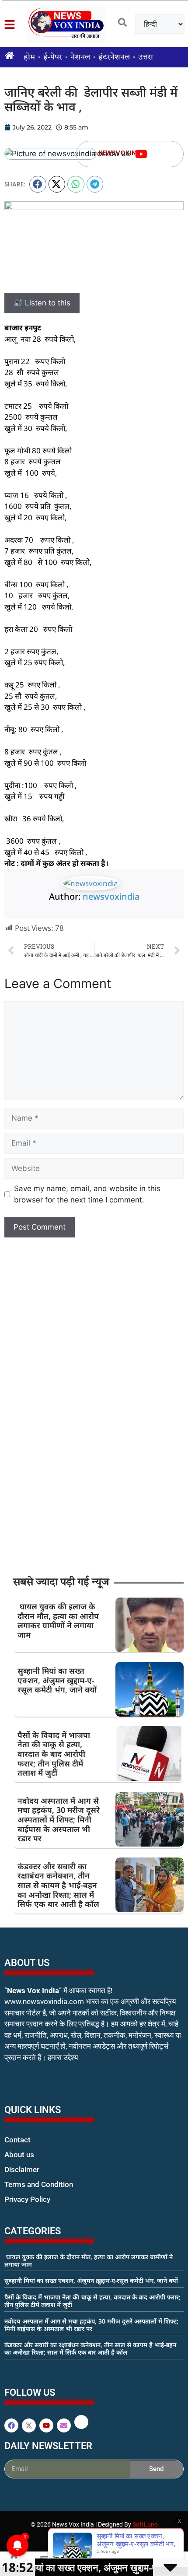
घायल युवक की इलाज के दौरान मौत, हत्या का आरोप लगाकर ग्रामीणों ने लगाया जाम (58, 1621)
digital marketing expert (17, 2208)
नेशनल (80, 57)
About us (19, 2155)
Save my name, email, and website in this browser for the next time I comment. (87, 1194)
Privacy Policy (27, 2199)
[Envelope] (64, 2425)
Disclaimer (22, 2169)
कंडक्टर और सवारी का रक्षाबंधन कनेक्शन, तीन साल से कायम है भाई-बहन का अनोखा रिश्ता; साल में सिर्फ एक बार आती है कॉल (58, 1885)
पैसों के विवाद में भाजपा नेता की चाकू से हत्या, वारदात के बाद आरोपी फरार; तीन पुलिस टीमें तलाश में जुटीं (54, 1754)
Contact (17, 2140)
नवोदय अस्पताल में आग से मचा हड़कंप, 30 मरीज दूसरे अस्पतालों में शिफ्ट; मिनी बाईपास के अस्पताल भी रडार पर (59, 1819)
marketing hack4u (22, 2085)
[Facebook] (11, 2425)
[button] (38, 184)
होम (29, 57)
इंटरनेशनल (114, 57)
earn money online (14, 2369)
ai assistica (10, 2488)
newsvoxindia (111, 896)
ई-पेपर (53, 57)
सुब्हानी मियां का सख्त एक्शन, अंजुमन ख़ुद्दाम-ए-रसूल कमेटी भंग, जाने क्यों (57, 1680)
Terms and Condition (39, 2184)
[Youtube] (141, 154)
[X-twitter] (29, 2425)
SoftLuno (145, 2524)
